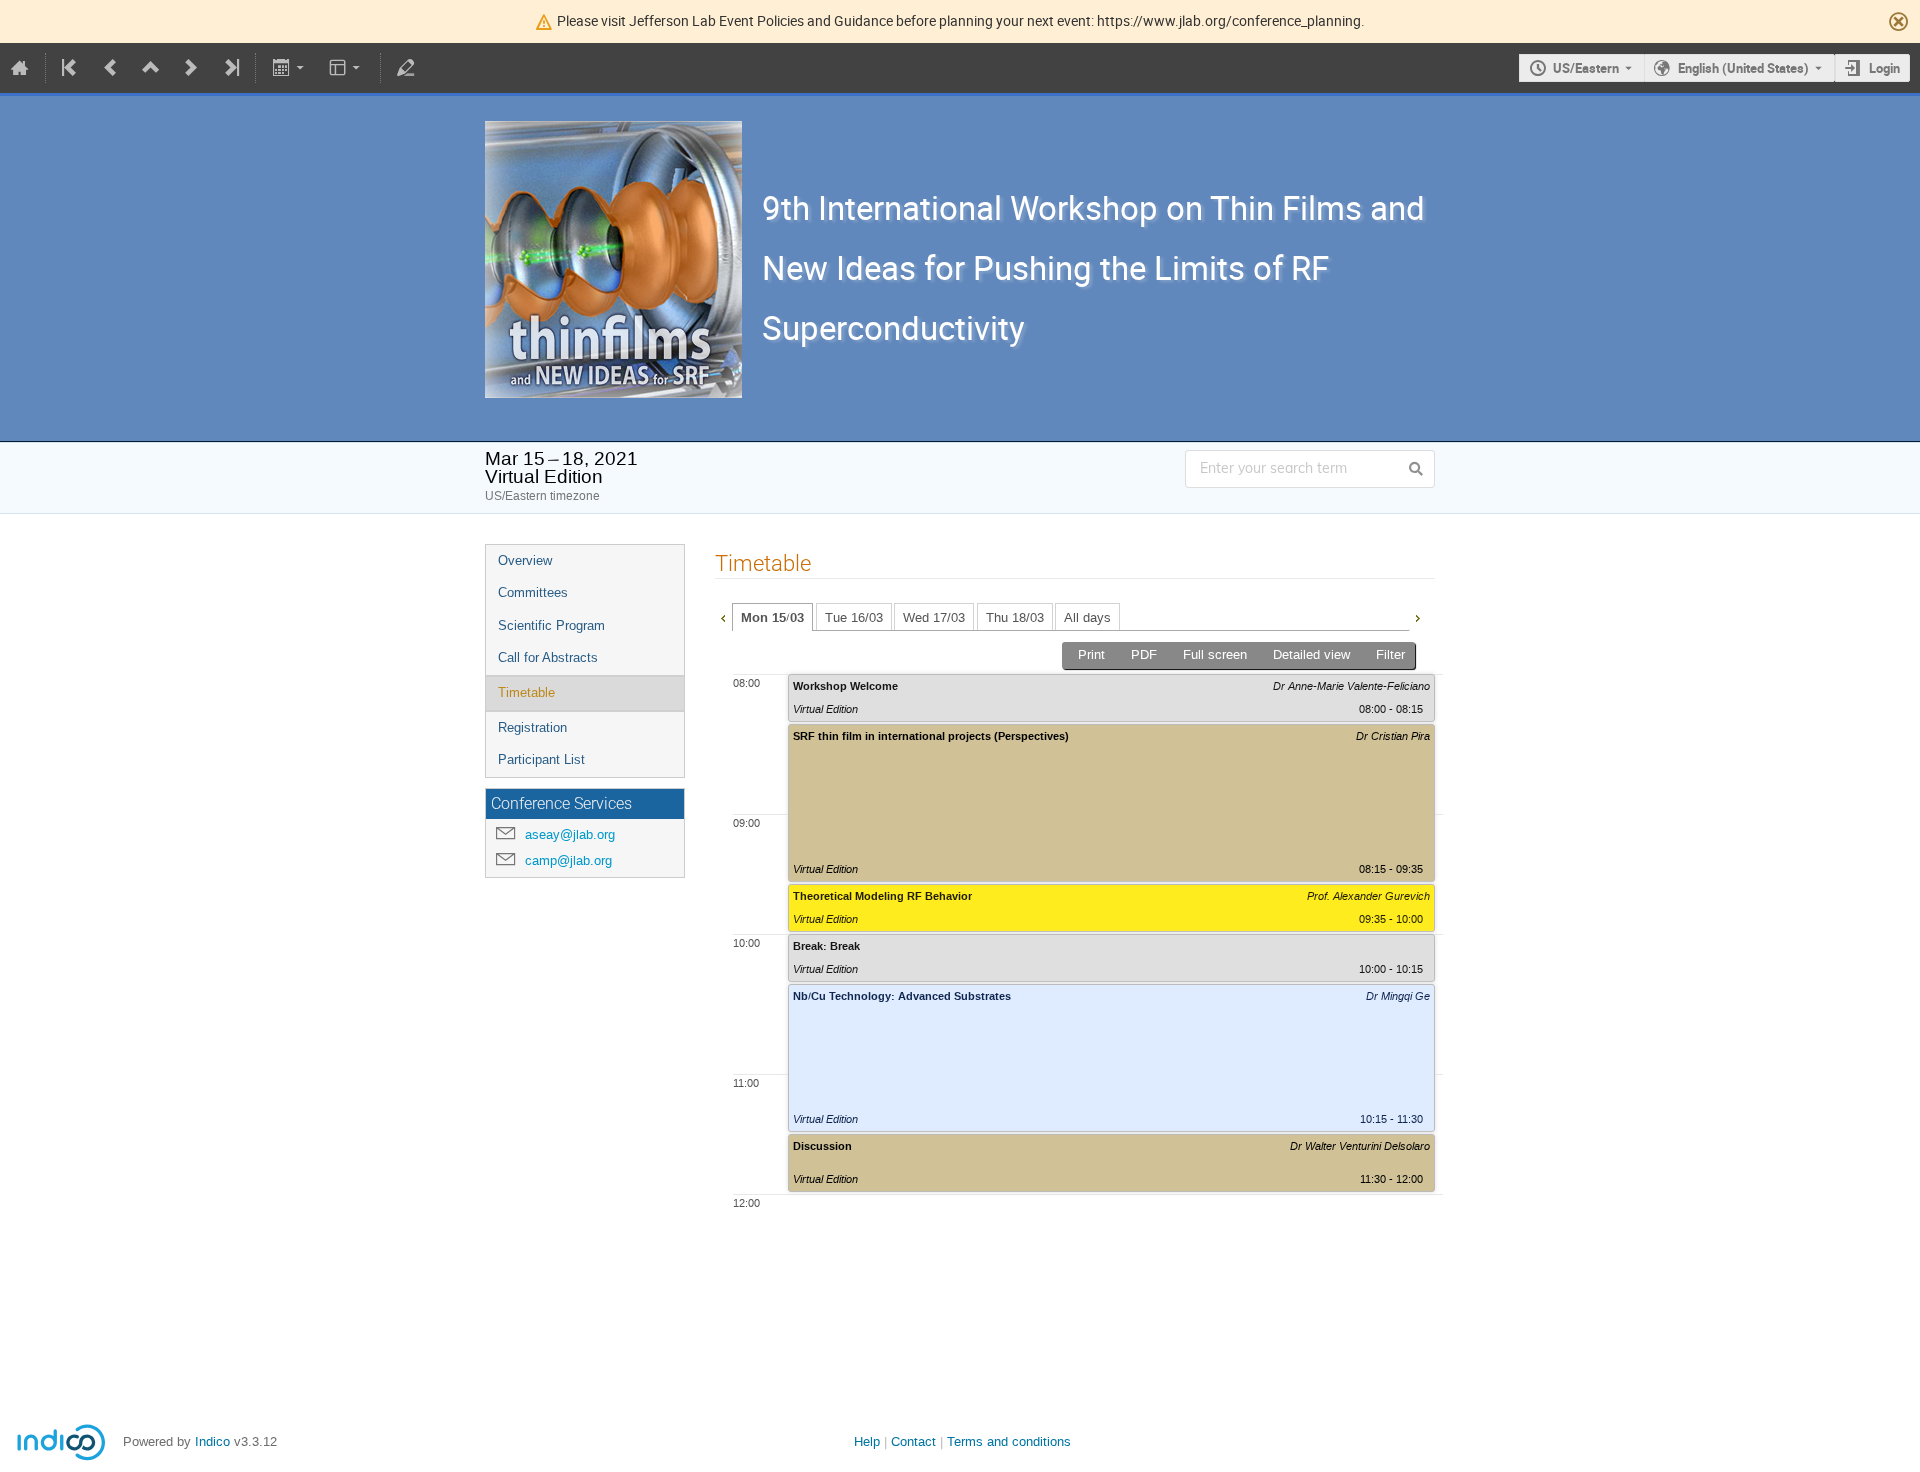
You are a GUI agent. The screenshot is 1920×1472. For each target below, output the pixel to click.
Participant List (541, 759)
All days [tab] (1087, 617)
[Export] (289, 68)
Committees (533, 592)
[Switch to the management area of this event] (406, 68)
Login (1884, 68)
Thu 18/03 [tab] (1015, 617)
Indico (212, 1441)
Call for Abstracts (548, 657)
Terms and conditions (1009, 1441)
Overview (525, 560)
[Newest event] (230, 68)
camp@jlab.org (568, 860)
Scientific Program (551, 625)
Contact (913, 1441)
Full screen (1215, 654)
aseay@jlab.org (570, 834)
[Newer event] (191, 68)
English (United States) (1743, 68)
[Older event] (111, 68)
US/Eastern (1586, 68)
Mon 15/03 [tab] (772, 618)
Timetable (526, 692)
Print (1091, 654)
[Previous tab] (723, 616)
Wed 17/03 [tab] (934, 617)
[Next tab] (1417, 616)
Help (867, 1441)
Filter (1390, 654)
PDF (1144, 654)
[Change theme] (346, 68)
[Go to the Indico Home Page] (20, 68)
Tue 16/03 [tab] (854, 617)
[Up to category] (151, 68)
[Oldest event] (71, 68)
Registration (532, 727)
